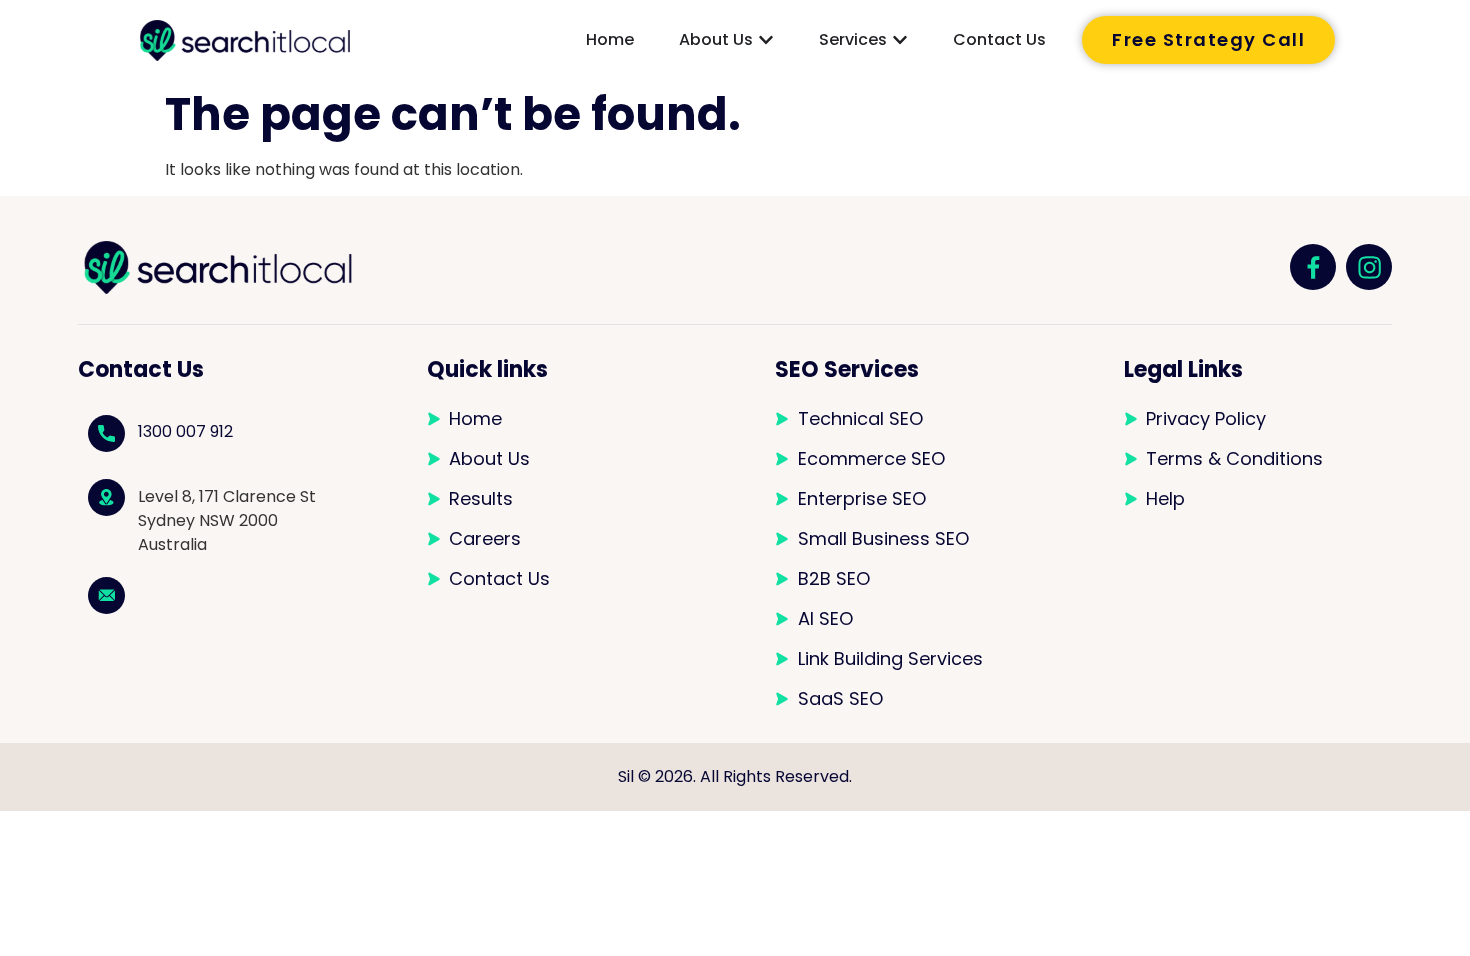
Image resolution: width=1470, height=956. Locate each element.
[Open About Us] (766, 40)
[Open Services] (900, 40)
